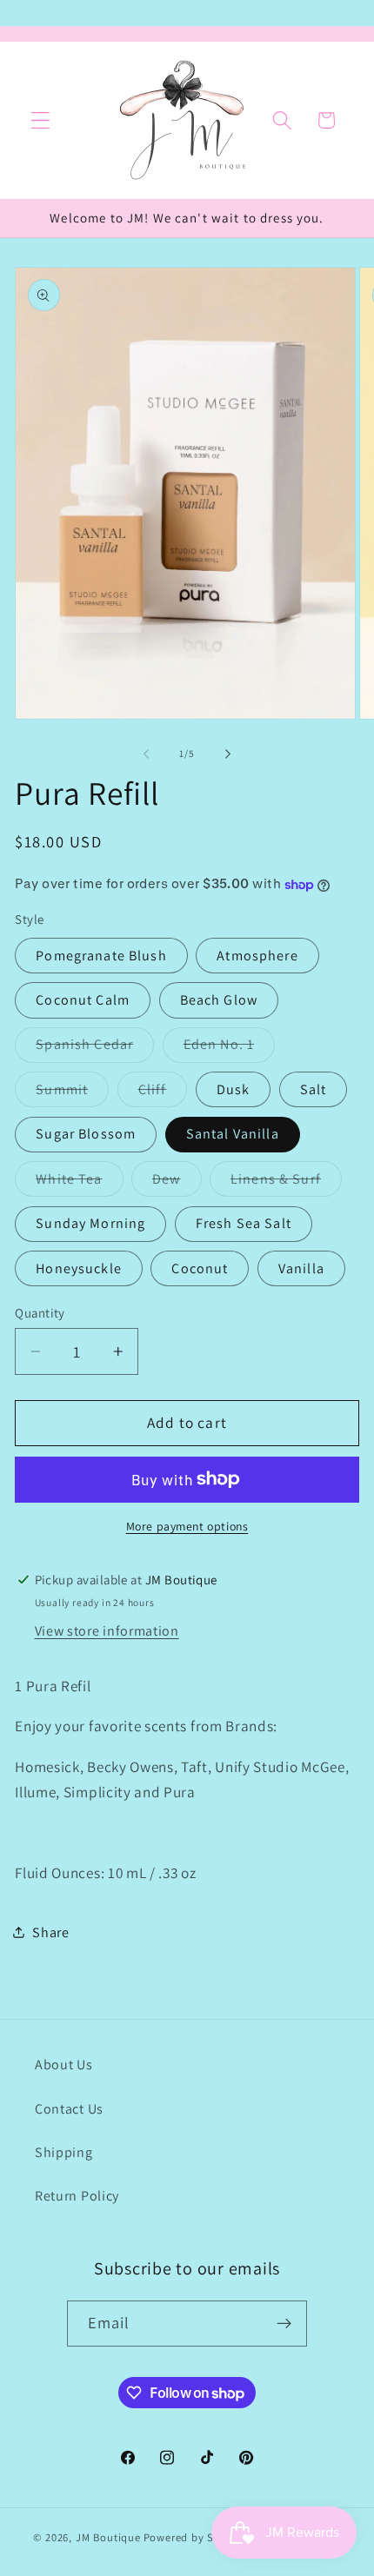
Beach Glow (219, 1000)
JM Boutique (108, 2537)
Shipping (64, 2152)
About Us (64, 2065)
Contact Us (69, 2109)
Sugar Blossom (86, 1134)
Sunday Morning (90, 1223)
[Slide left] (146, 754)
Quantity (40, 1313)
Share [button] (50, 1932)
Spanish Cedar (95, 1049)
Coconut (200, 1268)
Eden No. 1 (230, 1049)
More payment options (187, 1526)
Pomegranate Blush (101, 956)
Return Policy (77, 2196)
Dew (177, 1183)
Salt (314, 1089)
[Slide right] (228, 754)
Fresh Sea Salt (244, 1223)
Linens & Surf (286, 1183)
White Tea (79, 1183)
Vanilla (301, 1268)
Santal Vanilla (233, 1134)
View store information (107, 1631)
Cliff (163, 1093)
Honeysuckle (79, 1268)
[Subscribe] (285, 2324)
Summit (72, 1093)
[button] (40, 120)
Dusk (234, 1089)
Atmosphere (257, 956)
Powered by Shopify (196, 2537)
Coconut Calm (83, 1000)
